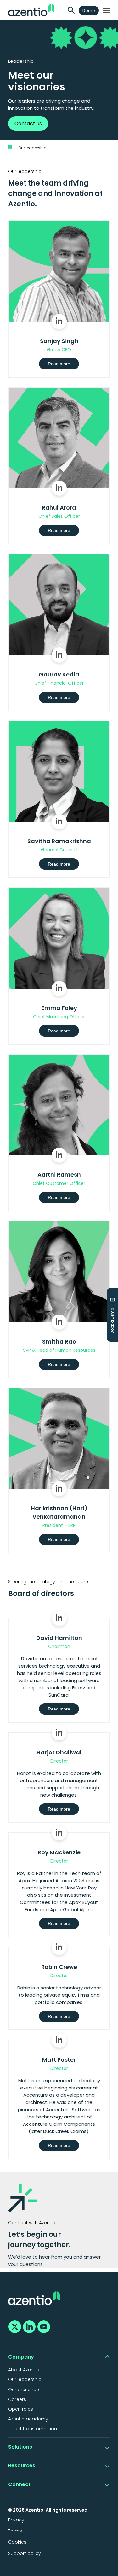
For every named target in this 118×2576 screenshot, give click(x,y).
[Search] (71, 11)
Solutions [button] (20, 2447)
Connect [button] (19, 2484)
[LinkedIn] (28, 2326)
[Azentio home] (31, 10)
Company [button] (21, 2357)
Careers (17, 2399)
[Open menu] (106, 11)
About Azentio (24, 2370)
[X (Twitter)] (14, 2326)
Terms (15, 2531)
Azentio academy (28, 2419)
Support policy (25, 2553)
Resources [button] (22, 2465)
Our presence (24, 2390)
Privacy (16, 2520)
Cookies (17, 2542)
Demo (89, 11)
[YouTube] (43, 2326)
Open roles (21, 2409)
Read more (59, 364)
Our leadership (32, 148)
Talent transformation (33, 2429)
